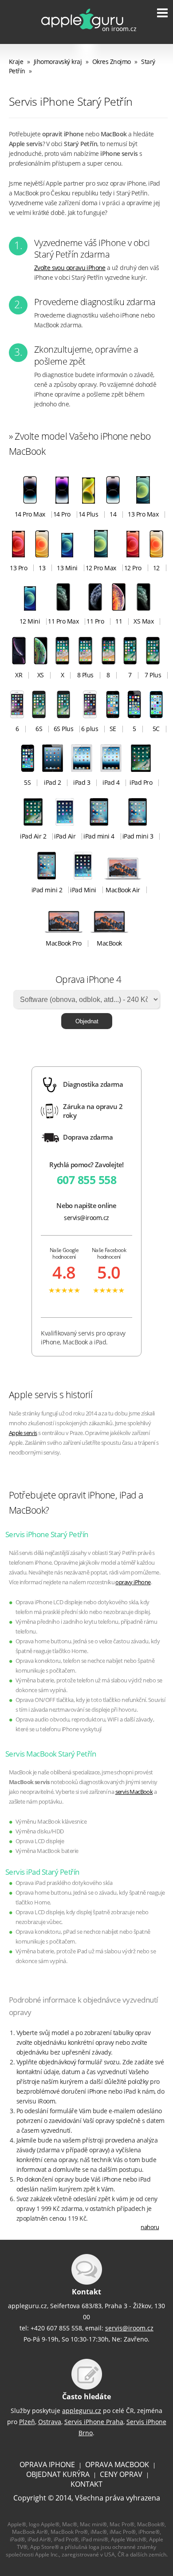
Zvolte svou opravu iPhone (70, 268)
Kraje (16, 62)
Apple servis (23, 1433)
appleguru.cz (82, 2411)
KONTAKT (86, 2484)
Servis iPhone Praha (94, 2422)
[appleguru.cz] (81, 33)
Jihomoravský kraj (58, 62)
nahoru (150, 2227)
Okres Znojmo (112, 62)
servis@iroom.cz (86, 1218)
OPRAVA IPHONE (47, 2465)
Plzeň (27, 2422)
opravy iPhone (133, 1582)
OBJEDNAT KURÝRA (58, 2474)
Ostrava (50, 2422)
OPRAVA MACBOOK (117, 2465)
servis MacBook (134, 1792)
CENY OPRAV (121, 2474)
